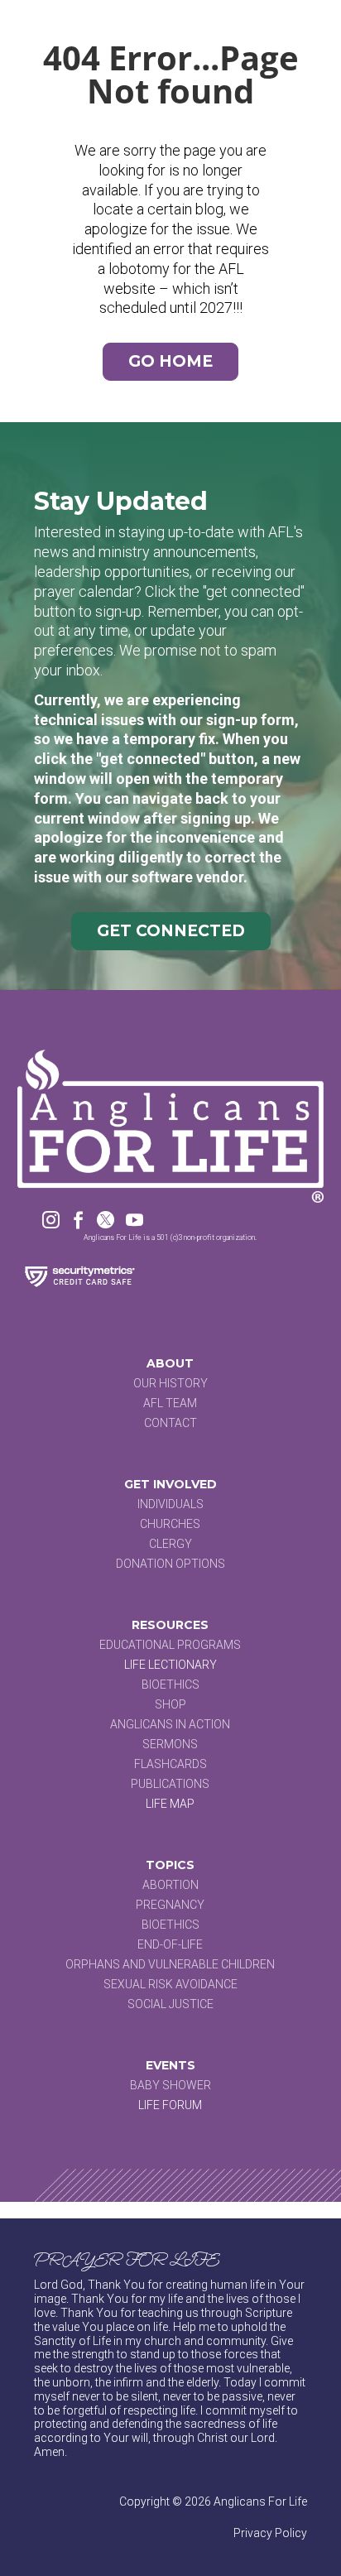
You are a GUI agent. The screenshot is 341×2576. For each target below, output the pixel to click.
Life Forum (170, 2105)
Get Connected (171, 931)
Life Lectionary (170, 1665)
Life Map (170, 1804)
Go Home (170, 361)
